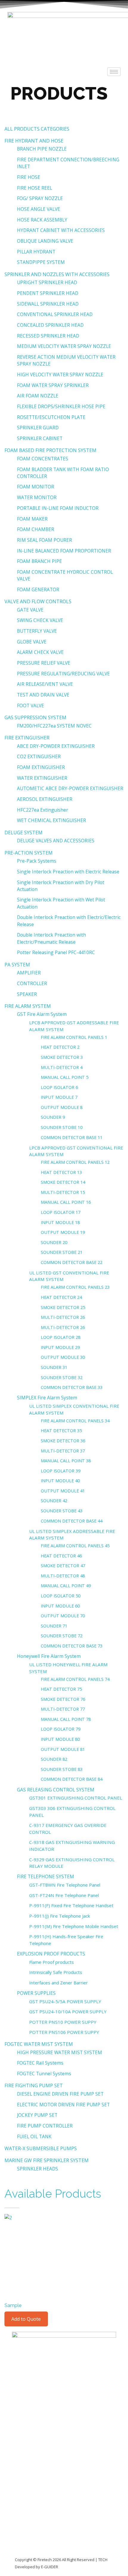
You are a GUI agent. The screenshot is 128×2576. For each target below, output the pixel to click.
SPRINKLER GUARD (38, 428)
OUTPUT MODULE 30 (63, 1357)
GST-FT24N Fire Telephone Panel (64, 1895)
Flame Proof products (51, 1962)
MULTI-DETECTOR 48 (63, 1576)
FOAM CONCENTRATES (43, 459)
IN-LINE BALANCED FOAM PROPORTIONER (64, 551)
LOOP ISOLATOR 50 (61, 1596)
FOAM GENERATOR (38, 590)
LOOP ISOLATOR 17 (61, 1212)
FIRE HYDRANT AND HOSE (34, 141)
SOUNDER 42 (54, 1500)
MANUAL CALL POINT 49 (66, 1585)
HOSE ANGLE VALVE (39, 209)
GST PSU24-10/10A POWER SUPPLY (68, 2012)
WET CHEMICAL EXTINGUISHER (51, 820)
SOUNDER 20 (54, 1242)
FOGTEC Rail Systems (40, 2063)
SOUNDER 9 (53, 1117)
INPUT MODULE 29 (60, 1347)
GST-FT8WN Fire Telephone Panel (65, 1885)
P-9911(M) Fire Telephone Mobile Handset (74, 1926)
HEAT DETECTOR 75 (61, 1689)
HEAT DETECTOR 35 (61, 1430)
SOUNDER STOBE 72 (62, 1636)
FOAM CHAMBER (36, 529)
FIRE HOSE (29, 177)
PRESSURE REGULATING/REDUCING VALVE (63, 674)
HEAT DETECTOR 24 (61, 1297)
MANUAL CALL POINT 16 (66, 1202)
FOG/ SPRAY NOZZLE (40, 198)
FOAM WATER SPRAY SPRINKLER (53, 385)
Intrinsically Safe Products (56, 1972)
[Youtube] (68, 2339)
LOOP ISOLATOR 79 (61, 1729)
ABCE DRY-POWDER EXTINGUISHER (56, 746)
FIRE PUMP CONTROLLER (45, 2126)
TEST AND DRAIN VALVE (43, 695)
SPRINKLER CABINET (40, 438)
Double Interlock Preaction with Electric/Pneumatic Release (51, 938)
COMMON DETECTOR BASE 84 (72, 1779)
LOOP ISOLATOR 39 (61, 1471)
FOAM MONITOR (36, 487)
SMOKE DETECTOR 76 (63, 1699)
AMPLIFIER (29, 973)
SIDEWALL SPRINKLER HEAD (48, 304)
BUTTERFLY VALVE (37, 631)
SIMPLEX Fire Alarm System (47, 1398)
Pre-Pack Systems (37, 861)
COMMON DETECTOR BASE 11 (72, 1137)
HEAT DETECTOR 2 (60, 1047)
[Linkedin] (19, 2339)
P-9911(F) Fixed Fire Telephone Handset (71, 1905)
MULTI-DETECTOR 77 (63, 1709)
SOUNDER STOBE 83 (62, 1769)
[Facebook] (51, 2339)
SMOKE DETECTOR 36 (63, 1441)
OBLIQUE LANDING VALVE (45, 241)
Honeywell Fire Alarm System (49, 1656)
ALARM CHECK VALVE (40, 652)
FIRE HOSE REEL (35, 188)
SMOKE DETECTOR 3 (62, 1057)
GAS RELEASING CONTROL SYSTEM (56, 1790)
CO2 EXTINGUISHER (39, 756)
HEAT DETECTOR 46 (61, 1556)
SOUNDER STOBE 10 (62, 1127)
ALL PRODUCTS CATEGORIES (37, 129)
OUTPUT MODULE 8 (62, 1107)
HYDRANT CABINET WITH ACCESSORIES (61, 230)
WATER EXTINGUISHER (42, 778)
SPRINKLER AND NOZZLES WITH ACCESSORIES (57, 274)
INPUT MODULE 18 (60, 1222)
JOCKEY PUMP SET (37, 2115)
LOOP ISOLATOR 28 (61, 1337)
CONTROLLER (32, 983)
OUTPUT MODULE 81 (63, 1749)
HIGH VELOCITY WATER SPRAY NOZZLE (60, 375)
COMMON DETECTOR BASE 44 (72, 1521)
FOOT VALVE (31, 706)
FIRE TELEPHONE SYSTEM (46, 1876)
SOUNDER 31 (54, 1367)
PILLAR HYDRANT (36, 252)
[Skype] (35, 2339)
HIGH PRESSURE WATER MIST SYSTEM (60, 2052)
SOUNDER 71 (54, 1626)
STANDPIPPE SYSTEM (41, 262)
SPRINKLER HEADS (38, 2169)
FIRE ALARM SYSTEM (28, 1006)
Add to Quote (26, 2319)
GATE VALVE (30, 610)
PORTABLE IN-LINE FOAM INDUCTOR (58, 508)
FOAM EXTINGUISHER (41, 767)
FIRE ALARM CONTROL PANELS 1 (74, 1037)
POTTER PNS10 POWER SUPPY (63, 2022)
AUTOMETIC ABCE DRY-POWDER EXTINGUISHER (70, 788)
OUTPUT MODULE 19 (63, 1232)
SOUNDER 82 (54, 1759)
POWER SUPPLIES (36, 1993)
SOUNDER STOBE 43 (62, 1511)
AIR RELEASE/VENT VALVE (45, 684)
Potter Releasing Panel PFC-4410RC (56, 952)
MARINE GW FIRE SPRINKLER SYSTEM (47, 2160)
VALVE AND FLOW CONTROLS (38, 601)
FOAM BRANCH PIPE (39, 561)
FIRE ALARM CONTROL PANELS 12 (75, 1162)
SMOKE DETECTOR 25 (63, 1307)
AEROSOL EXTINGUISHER (45, 799)
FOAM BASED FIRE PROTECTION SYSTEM (50, 450)
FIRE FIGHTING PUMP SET (34, 2085)
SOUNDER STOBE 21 (62, 1252)
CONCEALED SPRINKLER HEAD (50, 325)
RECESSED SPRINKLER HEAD (48, 336)
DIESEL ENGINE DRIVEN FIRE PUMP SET (60, 2094)
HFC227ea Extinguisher (43, 810)
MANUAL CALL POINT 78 (66, 1719)
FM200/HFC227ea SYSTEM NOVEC (54, 726)
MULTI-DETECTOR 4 (62, 1067)
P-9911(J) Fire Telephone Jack (60, 1916)
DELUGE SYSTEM (24, 833)
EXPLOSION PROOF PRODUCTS (51, 1954)
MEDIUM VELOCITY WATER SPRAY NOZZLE (64, 346)
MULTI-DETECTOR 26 (63, 1317)
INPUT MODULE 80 (60, 1739)
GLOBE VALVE (32, 642)
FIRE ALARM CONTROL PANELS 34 (75, 1421)
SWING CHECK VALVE (40, 620)
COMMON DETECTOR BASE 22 (72, 1262)
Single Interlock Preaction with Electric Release (68, 872)
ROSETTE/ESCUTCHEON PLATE (51, 417)
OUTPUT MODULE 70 (63, 1616)
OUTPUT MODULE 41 (63, 1491)
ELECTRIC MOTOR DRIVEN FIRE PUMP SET (63, 2105)
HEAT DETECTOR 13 (61, 1172)
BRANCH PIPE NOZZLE (42, 149)
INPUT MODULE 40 (60, 1480)
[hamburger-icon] (114, 72)
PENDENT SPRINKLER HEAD (48, 293)
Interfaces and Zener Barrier (58, 1983)
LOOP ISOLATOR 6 (59, 1087)
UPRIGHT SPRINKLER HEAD (47, 282)
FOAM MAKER (32, 519)
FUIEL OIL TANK (34, 2136)
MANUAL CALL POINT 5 (65, 1077)
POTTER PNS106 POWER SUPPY (64, 2032)
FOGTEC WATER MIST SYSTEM (39, 2044)
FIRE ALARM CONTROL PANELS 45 (75, 1545)
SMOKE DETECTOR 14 (63, 1182)
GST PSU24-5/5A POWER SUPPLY (65, 2001)
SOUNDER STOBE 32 (62, 1377)
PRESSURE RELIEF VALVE (44, 663)
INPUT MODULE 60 (60, 1606)
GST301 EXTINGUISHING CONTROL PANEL (76, 1798)
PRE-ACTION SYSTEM (29, 853)
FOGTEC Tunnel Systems (44, 2074)
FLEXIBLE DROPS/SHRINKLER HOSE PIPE (61, 406)
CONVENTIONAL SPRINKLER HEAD (55, 314)
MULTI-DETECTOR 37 (63, 1451)
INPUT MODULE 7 (59, 1097)
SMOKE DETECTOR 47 (63, 1565)
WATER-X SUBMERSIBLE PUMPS (41, 2148)
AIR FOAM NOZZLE (38, 396)
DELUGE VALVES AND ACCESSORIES (56, 841)
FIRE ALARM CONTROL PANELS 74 (75, 1679)
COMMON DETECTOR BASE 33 (72, 1387)
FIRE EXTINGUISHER (27, 738)
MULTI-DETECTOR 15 (63, 1192)
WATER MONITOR (37, 497)
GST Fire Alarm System (42, 1014)
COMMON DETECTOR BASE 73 (72, 1646)
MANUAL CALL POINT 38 (66, 1460)
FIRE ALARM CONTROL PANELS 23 (75, 1287)
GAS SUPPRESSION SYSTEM (35, 717)
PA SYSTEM (17, 965)
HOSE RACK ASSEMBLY (42, 220)
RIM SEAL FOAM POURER (45, 540)
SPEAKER (27, 994)
